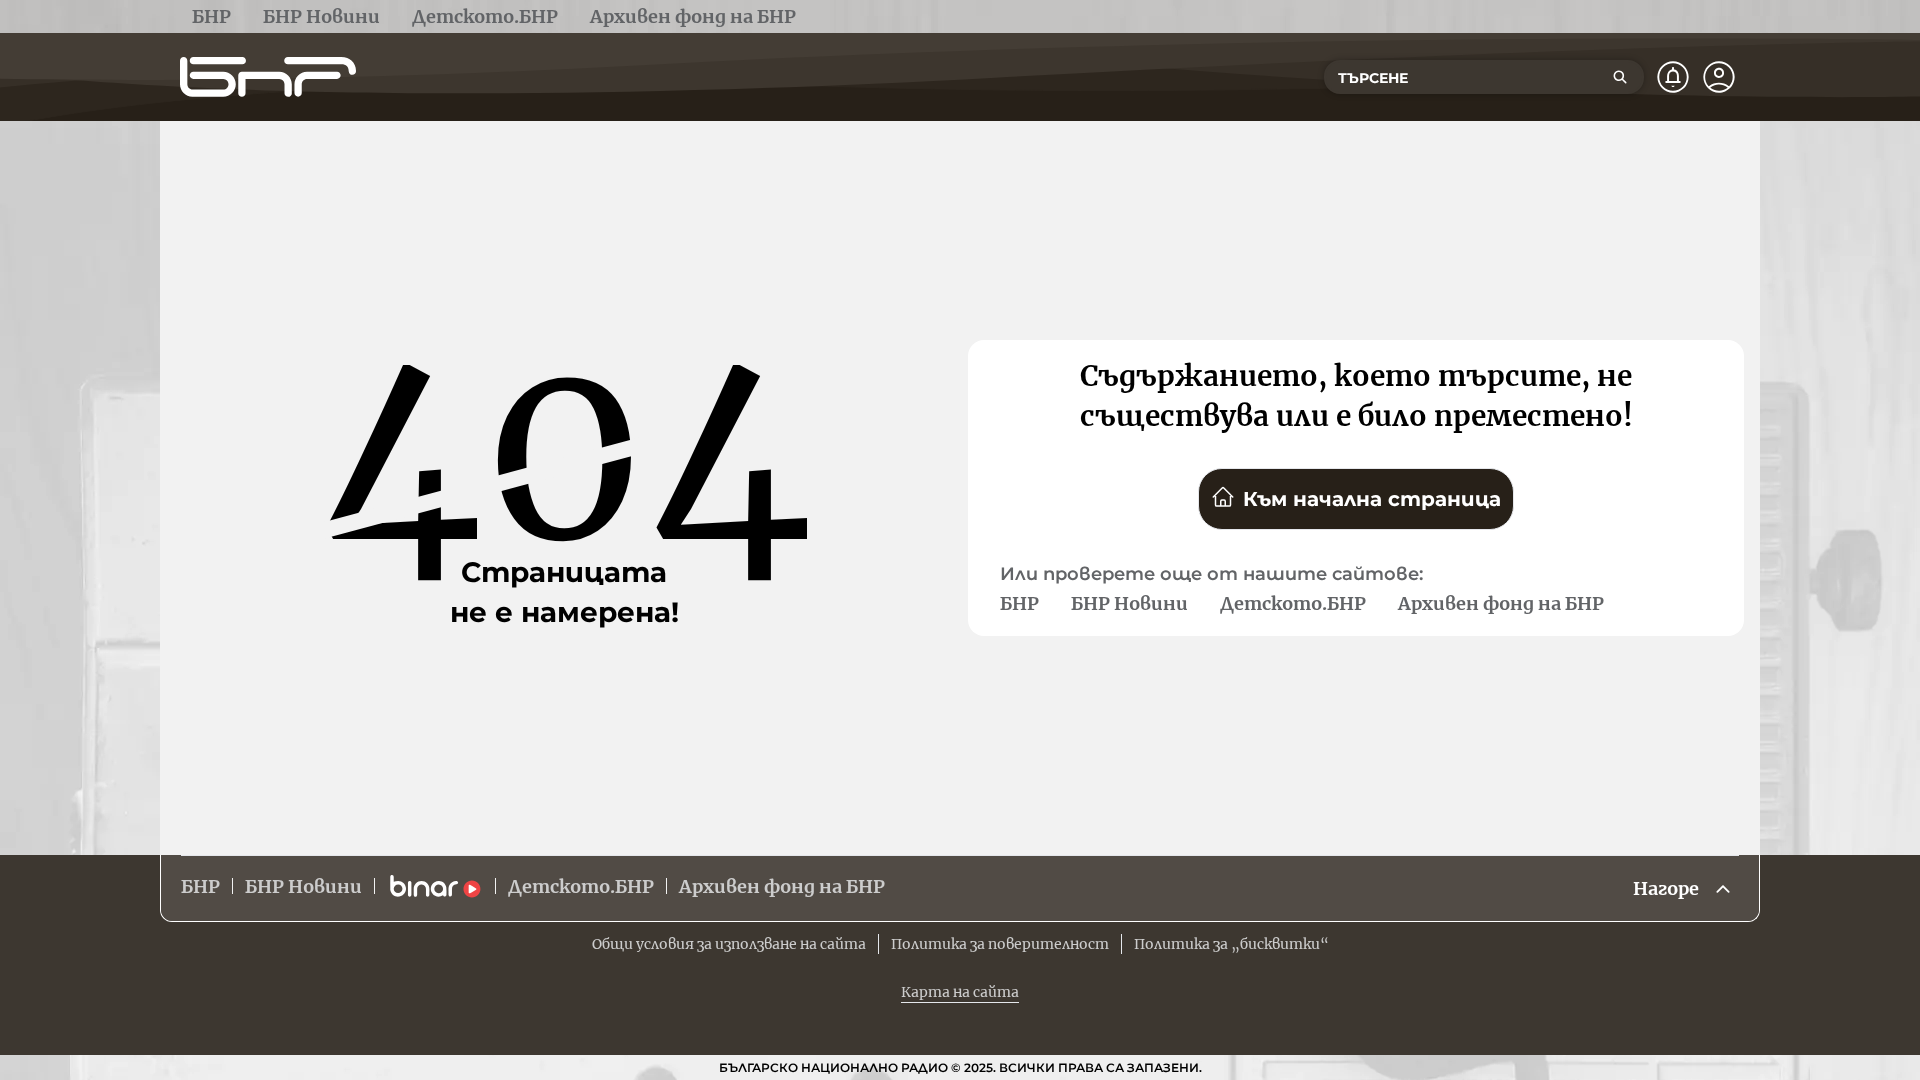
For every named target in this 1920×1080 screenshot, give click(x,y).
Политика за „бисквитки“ (1231, 944)
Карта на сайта (960, 992)
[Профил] (1719, 77)
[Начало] (268, 77)
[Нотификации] (1673, 77)
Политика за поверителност (1000, 944)
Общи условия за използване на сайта (729, 944)
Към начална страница (1372, 499)
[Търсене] (1620, 77)
